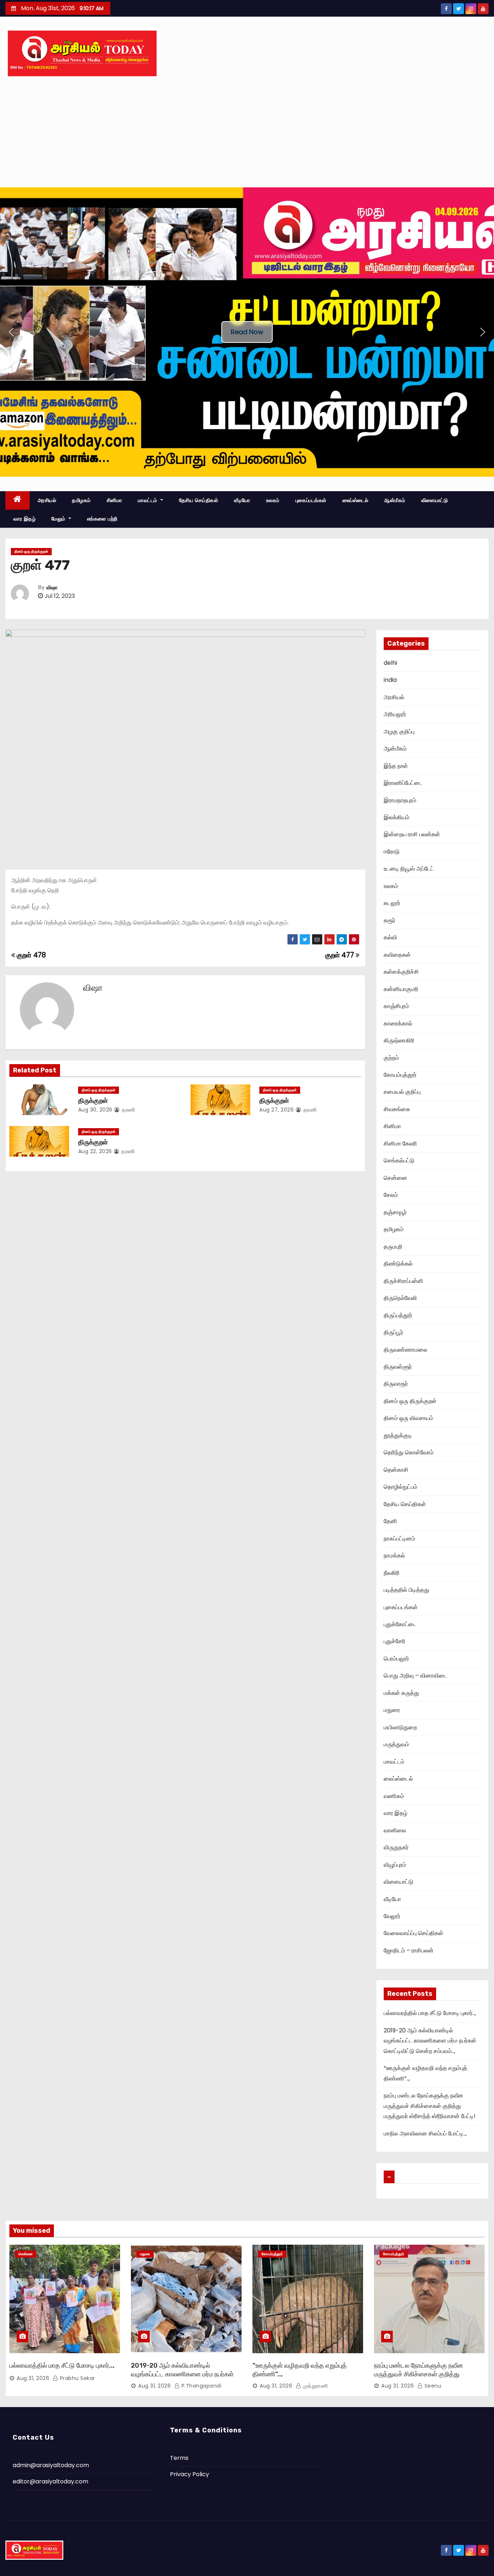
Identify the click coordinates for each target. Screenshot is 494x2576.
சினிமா (114, 500)
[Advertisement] (247, 133)
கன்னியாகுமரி (401, 989)
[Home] (18, 500)
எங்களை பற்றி (102, 519)
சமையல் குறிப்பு (402, 1092)
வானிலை (395, 1830)
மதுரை (392, 1710)
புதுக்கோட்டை (400, 1624)
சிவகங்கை (397, 1109)
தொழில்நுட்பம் (401, 1487)
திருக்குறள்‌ (93, 1142)
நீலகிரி (392, 1573)
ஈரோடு (392, 852)
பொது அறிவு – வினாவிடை (416, 1676)
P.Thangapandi (201, 2386)
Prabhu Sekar (77, 2378)
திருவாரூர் (396, 1384)
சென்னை (395, 1178)
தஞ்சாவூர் (395, 1212)
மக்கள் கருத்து (401, 1693)
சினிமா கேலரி (400, 1144)
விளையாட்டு (435, 500)
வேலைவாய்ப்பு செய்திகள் (414, 1933)
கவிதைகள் (397, 955)
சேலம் (391, 1195)
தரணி (128, 1110)
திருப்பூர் (393, 1332)
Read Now (247, 332)
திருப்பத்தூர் (398, 1315)
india (390, 680)
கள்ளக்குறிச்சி (401, 972)
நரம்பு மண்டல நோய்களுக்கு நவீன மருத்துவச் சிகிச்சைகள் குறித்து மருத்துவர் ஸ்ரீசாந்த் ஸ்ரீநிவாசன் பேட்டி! (430, 2106)
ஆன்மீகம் (395, 500)
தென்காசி (396, 1470)
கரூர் (389, 920)
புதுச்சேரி (395, 1641)
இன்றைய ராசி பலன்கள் (412, 834)
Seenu (432, 2386)
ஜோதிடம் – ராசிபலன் (409, 1950)
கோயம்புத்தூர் (400, 1075)
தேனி (390, 1521)
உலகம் (273, 500)
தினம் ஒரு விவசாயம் (408, 1418)
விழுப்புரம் (395, 1865)
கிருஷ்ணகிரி (399, 1040)
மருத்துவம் (396, 1744)
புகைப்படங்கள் (311, 500)
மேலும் (59, 519)
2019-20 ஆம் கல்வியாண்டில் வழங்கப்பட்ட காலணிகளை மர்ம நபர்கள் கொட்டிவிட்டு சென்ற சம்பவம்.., (430, 2041)
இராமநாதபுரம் (400, 800)
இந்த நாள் (396, 766)
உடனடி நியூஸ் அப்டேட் (409, 869)
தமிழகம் (81, 500)
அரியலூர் (395, 714)
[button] (11, 332)
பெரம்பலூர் (396, 1659)
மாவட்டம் (148, 500)
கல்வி (390, 937)
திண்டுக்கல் (398, 1264)
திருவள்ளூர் (398, 1367)
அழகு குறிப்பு (399, 732)
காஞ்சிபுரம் (396, 1006)
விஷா (52, 588)
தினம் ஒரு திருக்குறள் (31, 551)
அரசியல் (47, 500)
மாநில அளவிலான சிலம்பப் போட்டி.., (425, 2133)
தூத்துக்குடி (398, 1435)
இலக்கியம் (397, 817)
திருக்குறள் (93, 1101)
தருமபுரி (393, 1247)
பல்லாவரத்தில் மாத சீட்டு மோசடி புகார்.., (430, 2013)
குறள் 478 (31, 955)
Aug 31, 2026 (33, 2378)
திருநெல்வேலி (400, 1298)
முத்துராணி (314, 2386)
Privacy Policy (189, 2474)
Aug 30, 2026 (95, 1110)
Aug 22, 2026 (95, 1151)
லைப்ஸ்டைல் (355, 500)
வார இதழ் (24, 519)
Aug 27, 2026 (276, 1110)
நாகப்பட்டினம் (399, 1538)
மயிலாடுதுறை (400, 1727)
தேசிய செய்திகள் (199, 500)
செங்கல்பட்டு (399, 1161)
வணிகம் (394, 1796)
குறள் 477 (340, 955)
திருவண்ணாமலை (406, 1350)
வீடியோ (242, 500)
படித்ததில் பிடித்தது (406, 1590)
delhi (390, 663)
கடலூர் (392, 903)
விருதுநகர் (396, 1847)
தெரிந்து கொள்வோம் (409, 1452)
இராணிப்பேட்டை (403, 783)
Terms (179, 2458)
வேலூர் (392, 1916)
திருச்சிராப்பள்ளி (403, 1281)
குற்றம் (391, 1058)
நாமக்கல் (394, 1555)
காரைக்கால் (398, 1023)
